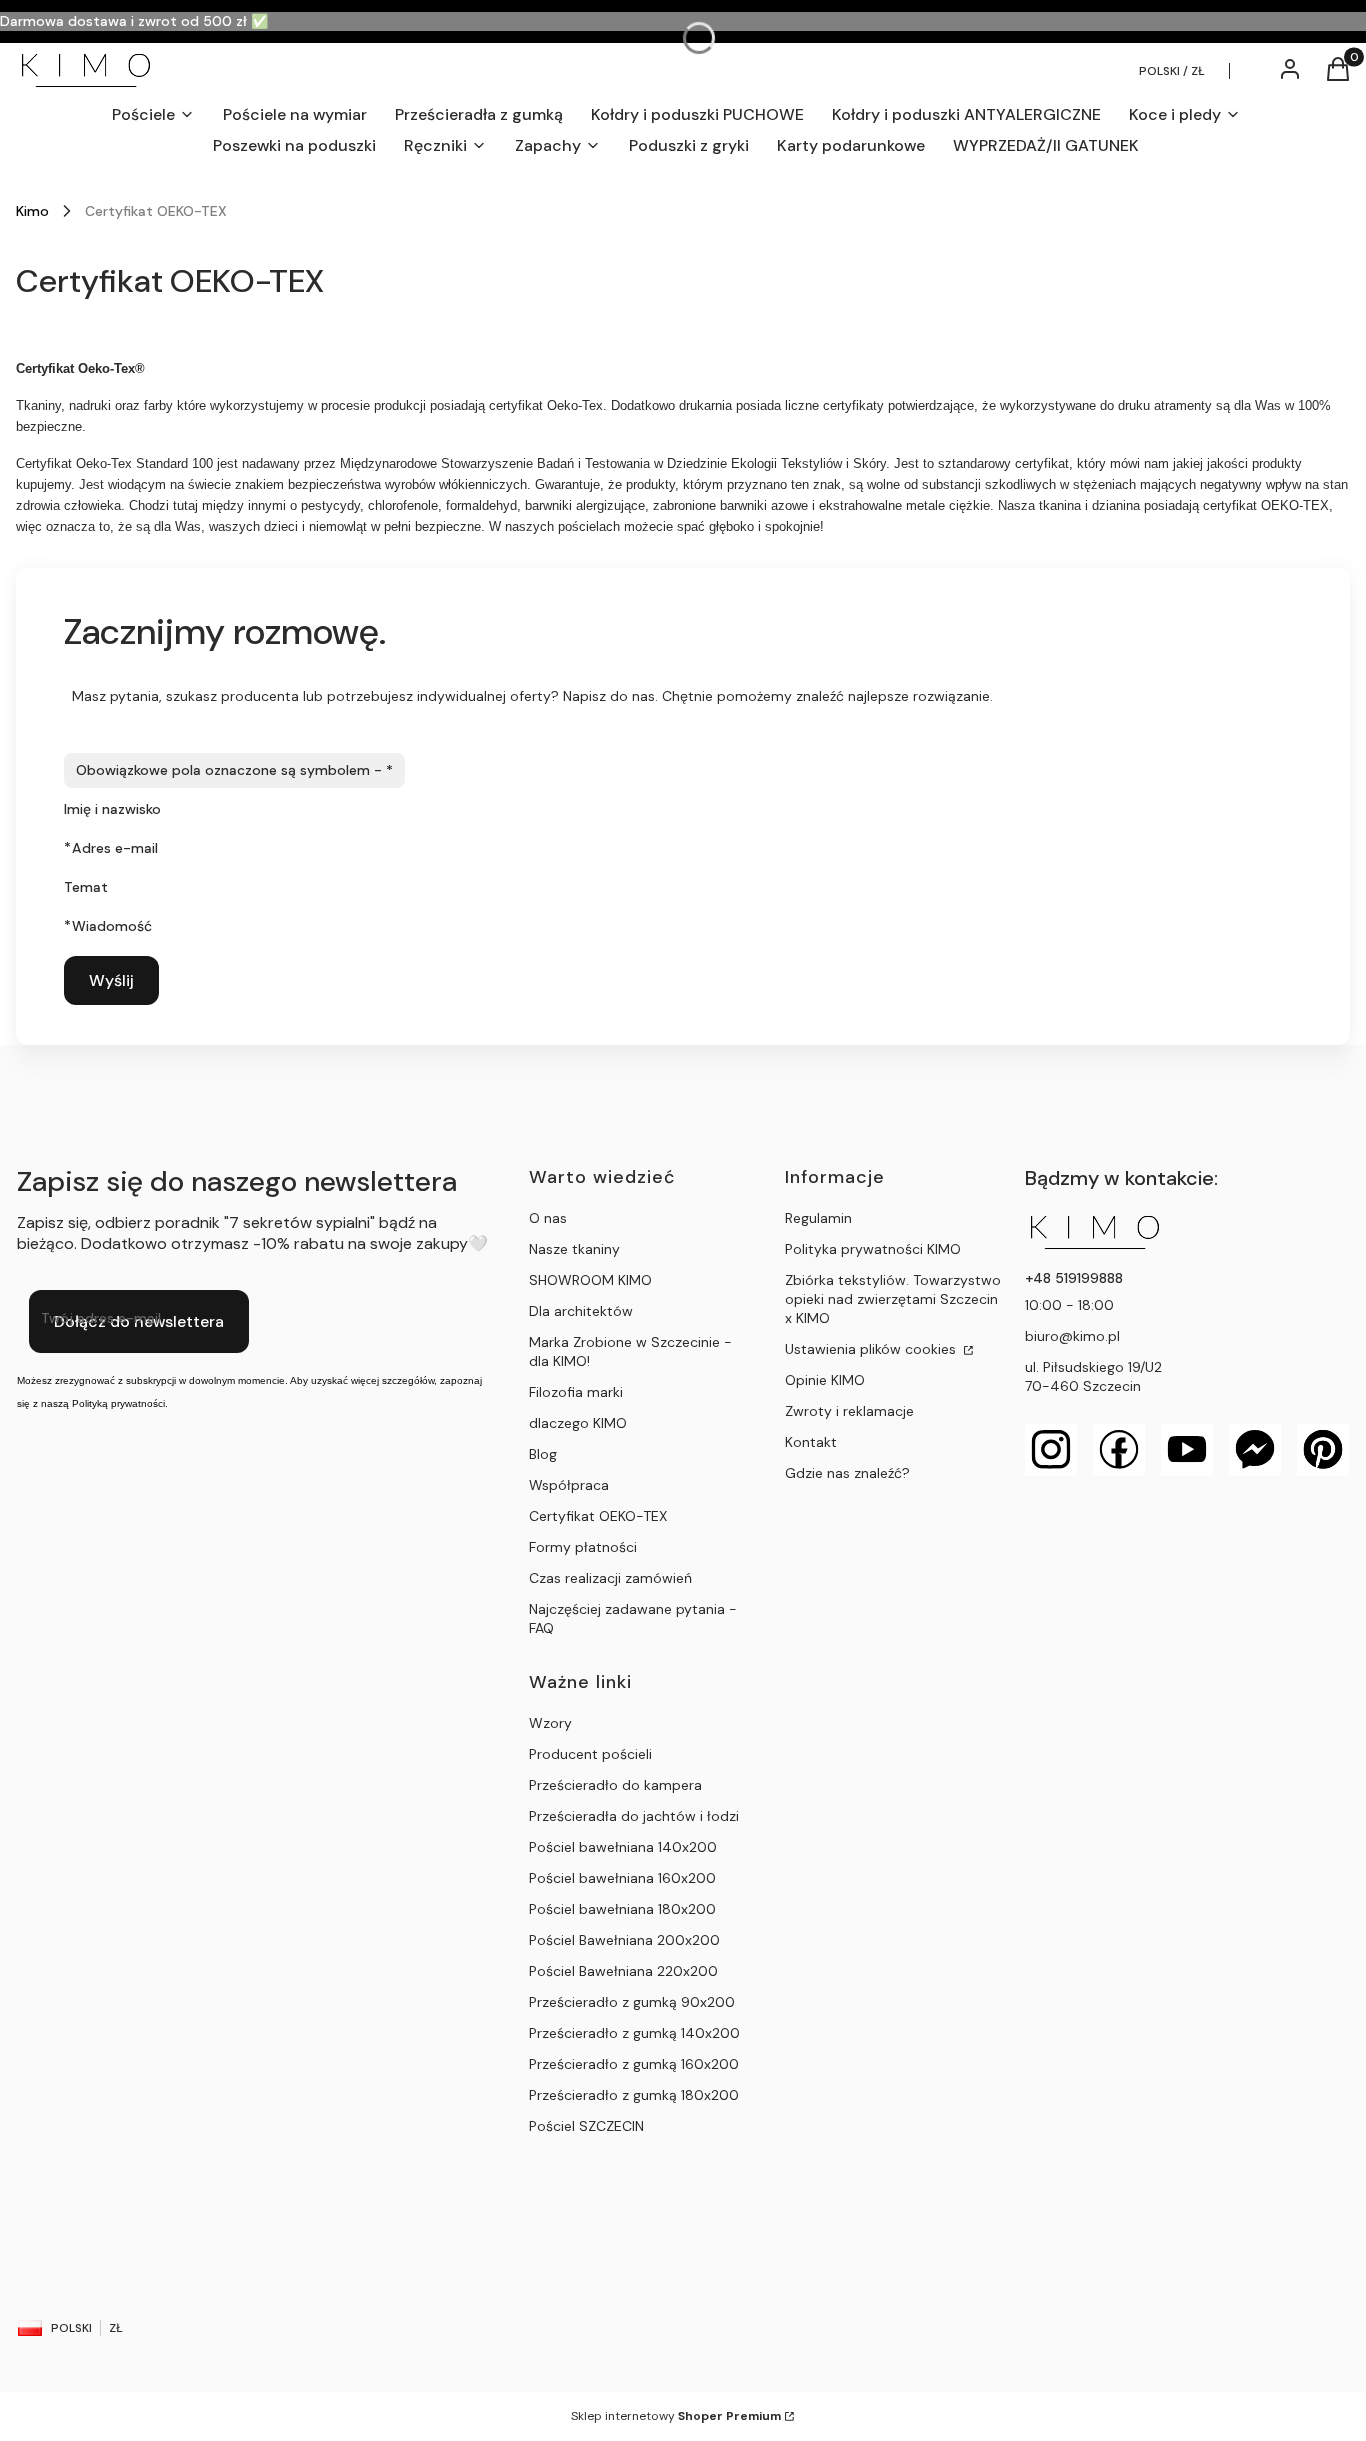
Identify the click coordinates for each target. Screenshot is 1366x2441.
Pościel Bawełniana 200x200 (624, 1940)
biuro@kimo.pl (1072, 1336)
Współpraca (569, 1485)
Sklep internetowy (676, 2416)
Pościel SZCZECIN (586, 2126)
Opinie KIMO (825, 1380)
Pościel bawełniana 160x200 (622, 1878)
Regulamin (818, 1218)
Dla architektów (581, 1311)
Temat (86, 887)
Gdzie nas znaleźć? (847, 1473)
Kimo (32, 211)
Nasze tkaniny (574, 1249)
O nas (548, 1218)
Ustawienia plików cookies (872, 1349)
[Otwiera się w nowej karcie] (1051, 1450)
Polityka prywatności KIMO (873, 1249)
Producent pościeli (590, 1754)
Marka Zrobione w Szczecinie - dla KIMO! (630, 1351)
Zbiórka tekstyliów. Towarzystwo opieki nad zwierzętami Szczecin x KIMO (893, 1299)
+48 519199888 (1074, 1278)
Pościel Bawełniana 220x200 (623, 1971)
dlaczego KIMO (578, 1423)
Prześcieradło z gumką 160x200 (634, 2064)
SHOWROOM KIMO (590, 1280)
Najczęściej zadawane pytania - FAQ (633, 1618)
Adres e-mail (115, 848)
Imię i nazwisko (112, 809)
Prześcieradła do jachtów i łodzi (634, 1816)
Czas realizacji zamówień (610, 1578)
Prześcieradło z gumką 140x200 (634, 2033)
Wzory (550, 1723)
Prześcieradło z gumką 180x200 (634, 2095)
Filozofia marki (576, 1392)
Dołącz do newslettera (139, 1321)
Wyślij (111, 980)
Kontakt (811, 1442)
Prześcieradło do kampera (615, 1785)
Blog (543, 1454)
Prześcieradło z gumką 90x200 (632, 2002)
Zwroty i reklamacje (849, 1411)
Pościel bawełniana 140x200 (623, 1847)
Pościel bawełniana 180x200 (622, 1909)
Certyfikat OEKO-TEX (598, 1516)
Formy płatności (583, 1547)
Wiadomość (112, 926)
